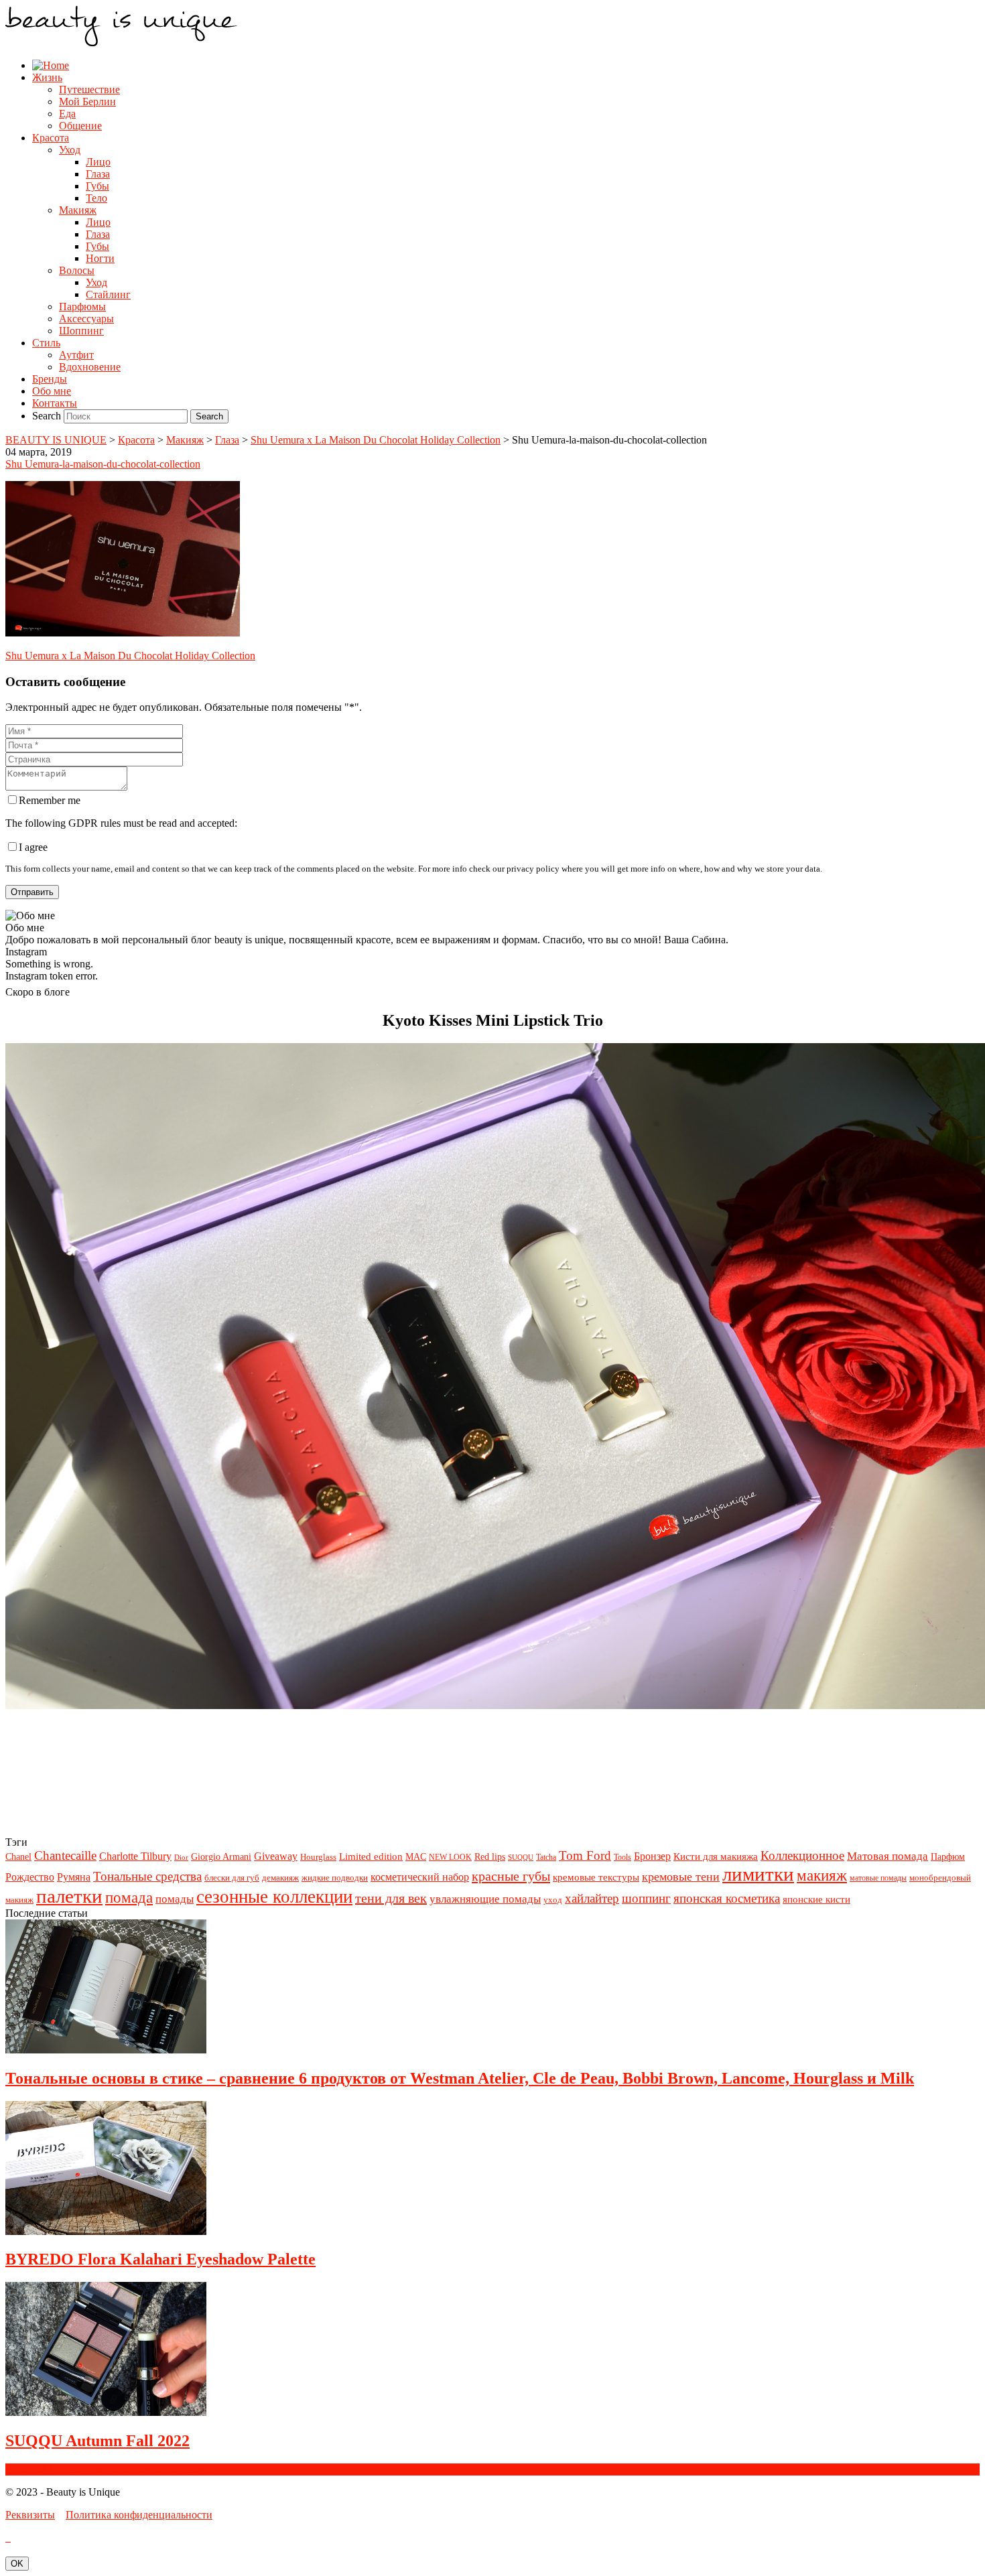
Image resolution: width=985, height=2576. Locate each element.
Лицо (98, 162)
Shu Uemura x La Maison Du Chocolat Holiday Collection (130, 656)
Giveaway (276, 1856)
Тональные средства (147, 1876)
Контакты (55, 403)
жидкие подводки (335, 1878)
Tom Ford (585, 1855)
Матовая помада (888, 1856)
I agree (33, 847)
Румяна (74, 1877)
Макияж (78, 210)
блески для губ (232, 1878)
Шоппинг (81, 331)
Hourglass (318, 1857)
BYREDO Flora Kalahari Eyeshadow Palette (160, 2259)
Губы (97, 186)
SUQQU (521, 1857)
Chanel (18, 1857)
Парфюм (948, 1857)
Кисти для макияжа (716, 1856)
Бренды (50, 379)
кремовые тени (681, 1877)
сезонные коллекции (274, 1897)
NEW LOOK (450, 1857)
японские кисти (816, 1899)
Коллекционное (802, 1855)
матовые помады (878, 1878)
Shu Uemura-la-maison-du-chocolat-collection (103, 464)
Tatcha (546, 1857)
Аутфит (76, 355)
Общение (80, 126)
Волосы (77, 270)
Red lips (490, 1856)
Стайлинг (108, 294)
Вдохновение (90, 367)
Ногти (100, 258)
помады (175, 1899)
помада (129, 1897)
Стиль (46, 343)
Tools (622, 1857)
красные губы (511, 1876)
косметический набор (420, 1877)
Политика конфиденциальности (139, 2515)
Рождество (30, 1877)
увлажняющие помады (485, 1899)
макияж (822, 1875)
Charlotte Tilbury (135, 1856)
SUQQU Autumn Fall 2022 (97, 2441)
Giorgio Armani (221, 1857)
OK (17, 2564)
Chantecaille (65, 1855)
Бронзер (652, 1856)
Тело (96, 198)
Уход (70, 150)
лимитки (758, 1874)
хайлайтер (592, 1898)
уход (553, 1900)
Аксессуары (86, 319)
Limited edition (371, 1856)
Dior (181, 1857)
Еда (67, 114)
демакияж (280, 1878)
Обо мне (52, 391)
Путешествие (89, 89)
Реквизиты (30, 2515)
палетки (69, 1896)
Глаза (98, 174)
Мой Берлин (87, 101)
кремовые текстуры (596, 1877)
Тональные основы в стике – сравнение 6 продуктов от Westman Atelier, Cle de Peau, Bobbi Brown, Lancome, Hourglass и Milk (460, 2078)
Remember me (50, 800)
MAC (416, 1857)
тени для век (391, 1898)
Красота (51, 138)
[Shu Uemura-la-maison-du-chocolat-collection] (123, 633)
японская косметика (727, 1898)
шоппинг (646, 1898)
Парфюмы (82, 307)
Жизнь (47, 77)
